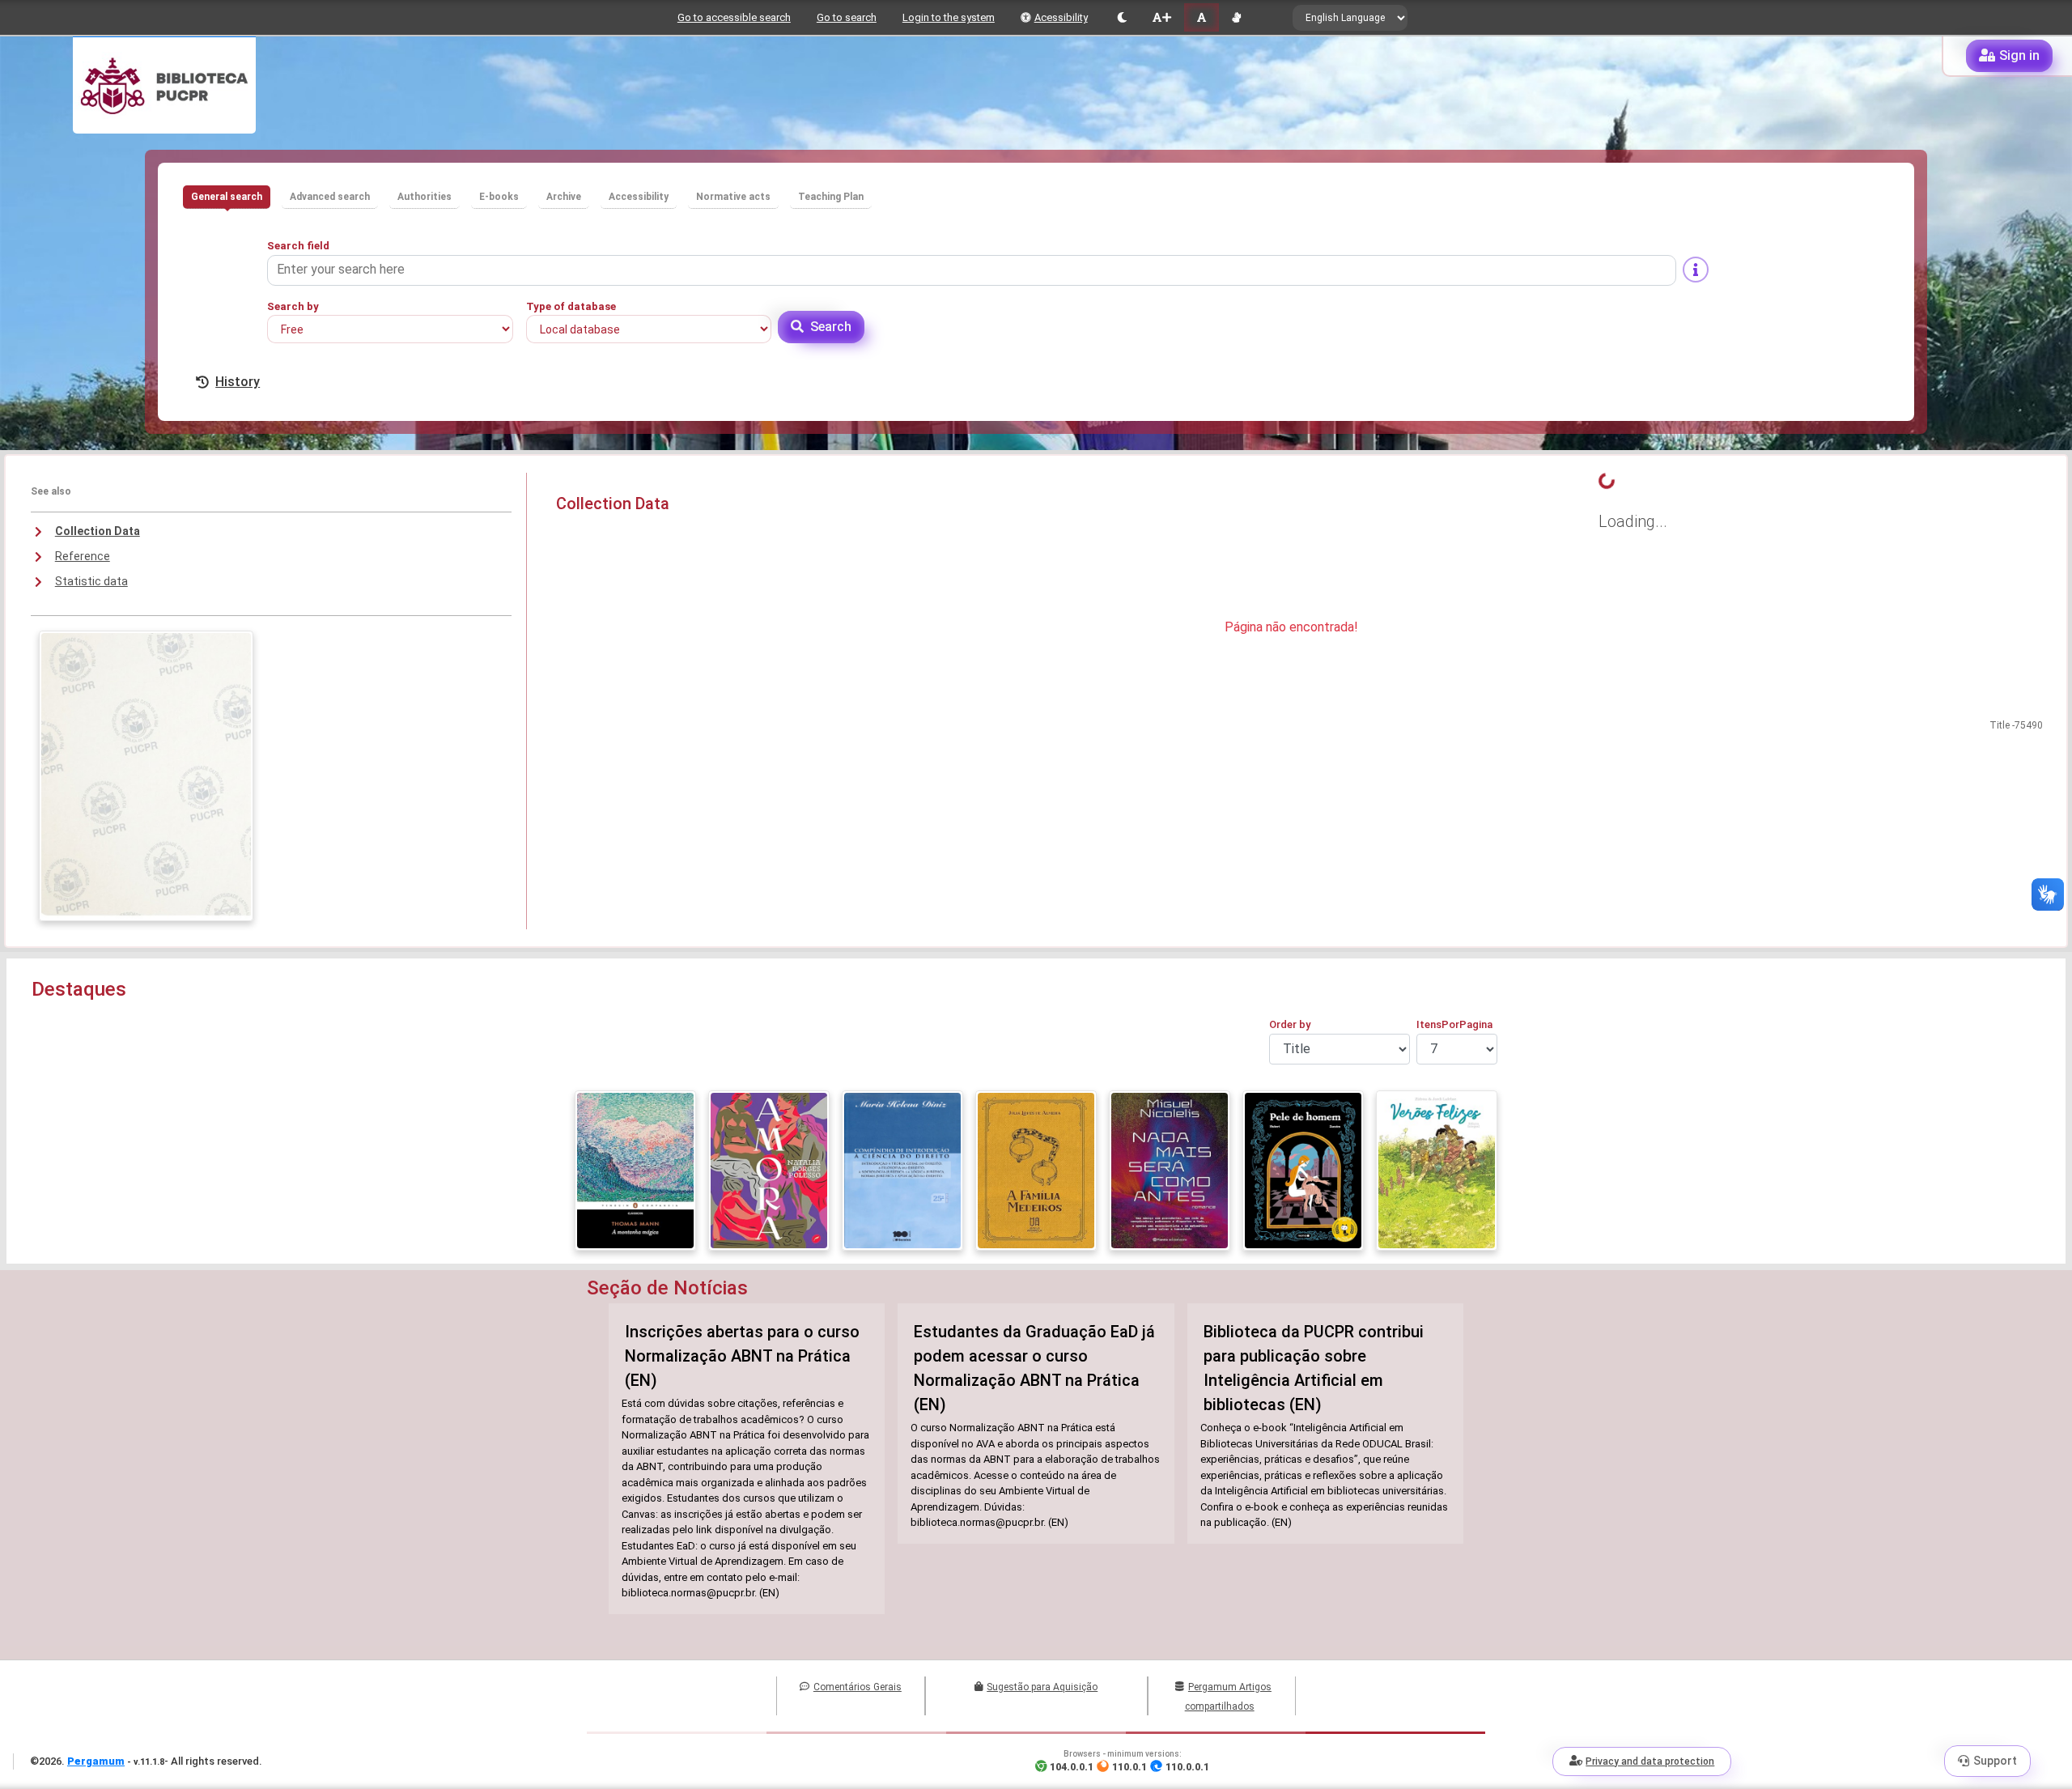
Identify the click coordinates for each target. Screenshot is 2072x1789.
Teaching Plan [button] (831, 197)
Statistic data (91, 581)
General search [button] (227, 197)
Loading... (1633, 521)
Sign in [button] (2019, 55)
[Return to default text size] (1202, 17)
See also (51, 491)
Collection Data (98, 531)
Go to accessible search (734, 17)
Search (831, 327)
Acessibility (1061, 17)
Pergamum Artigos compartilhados (1228, 1697)
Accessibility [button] (639, 197)
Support (1995, 1761)
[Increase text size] (1161, 17)
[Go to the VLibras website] (1236, 17)
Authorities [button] (425, 197)
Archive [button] (564, 197)
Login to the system (949, 17)
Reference (83, 556)
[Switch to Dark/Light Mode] (1122, 17)
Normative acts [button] (733, 197)
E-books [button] (499, 197)
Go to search (847, 17)
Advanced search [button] (330, 197)
